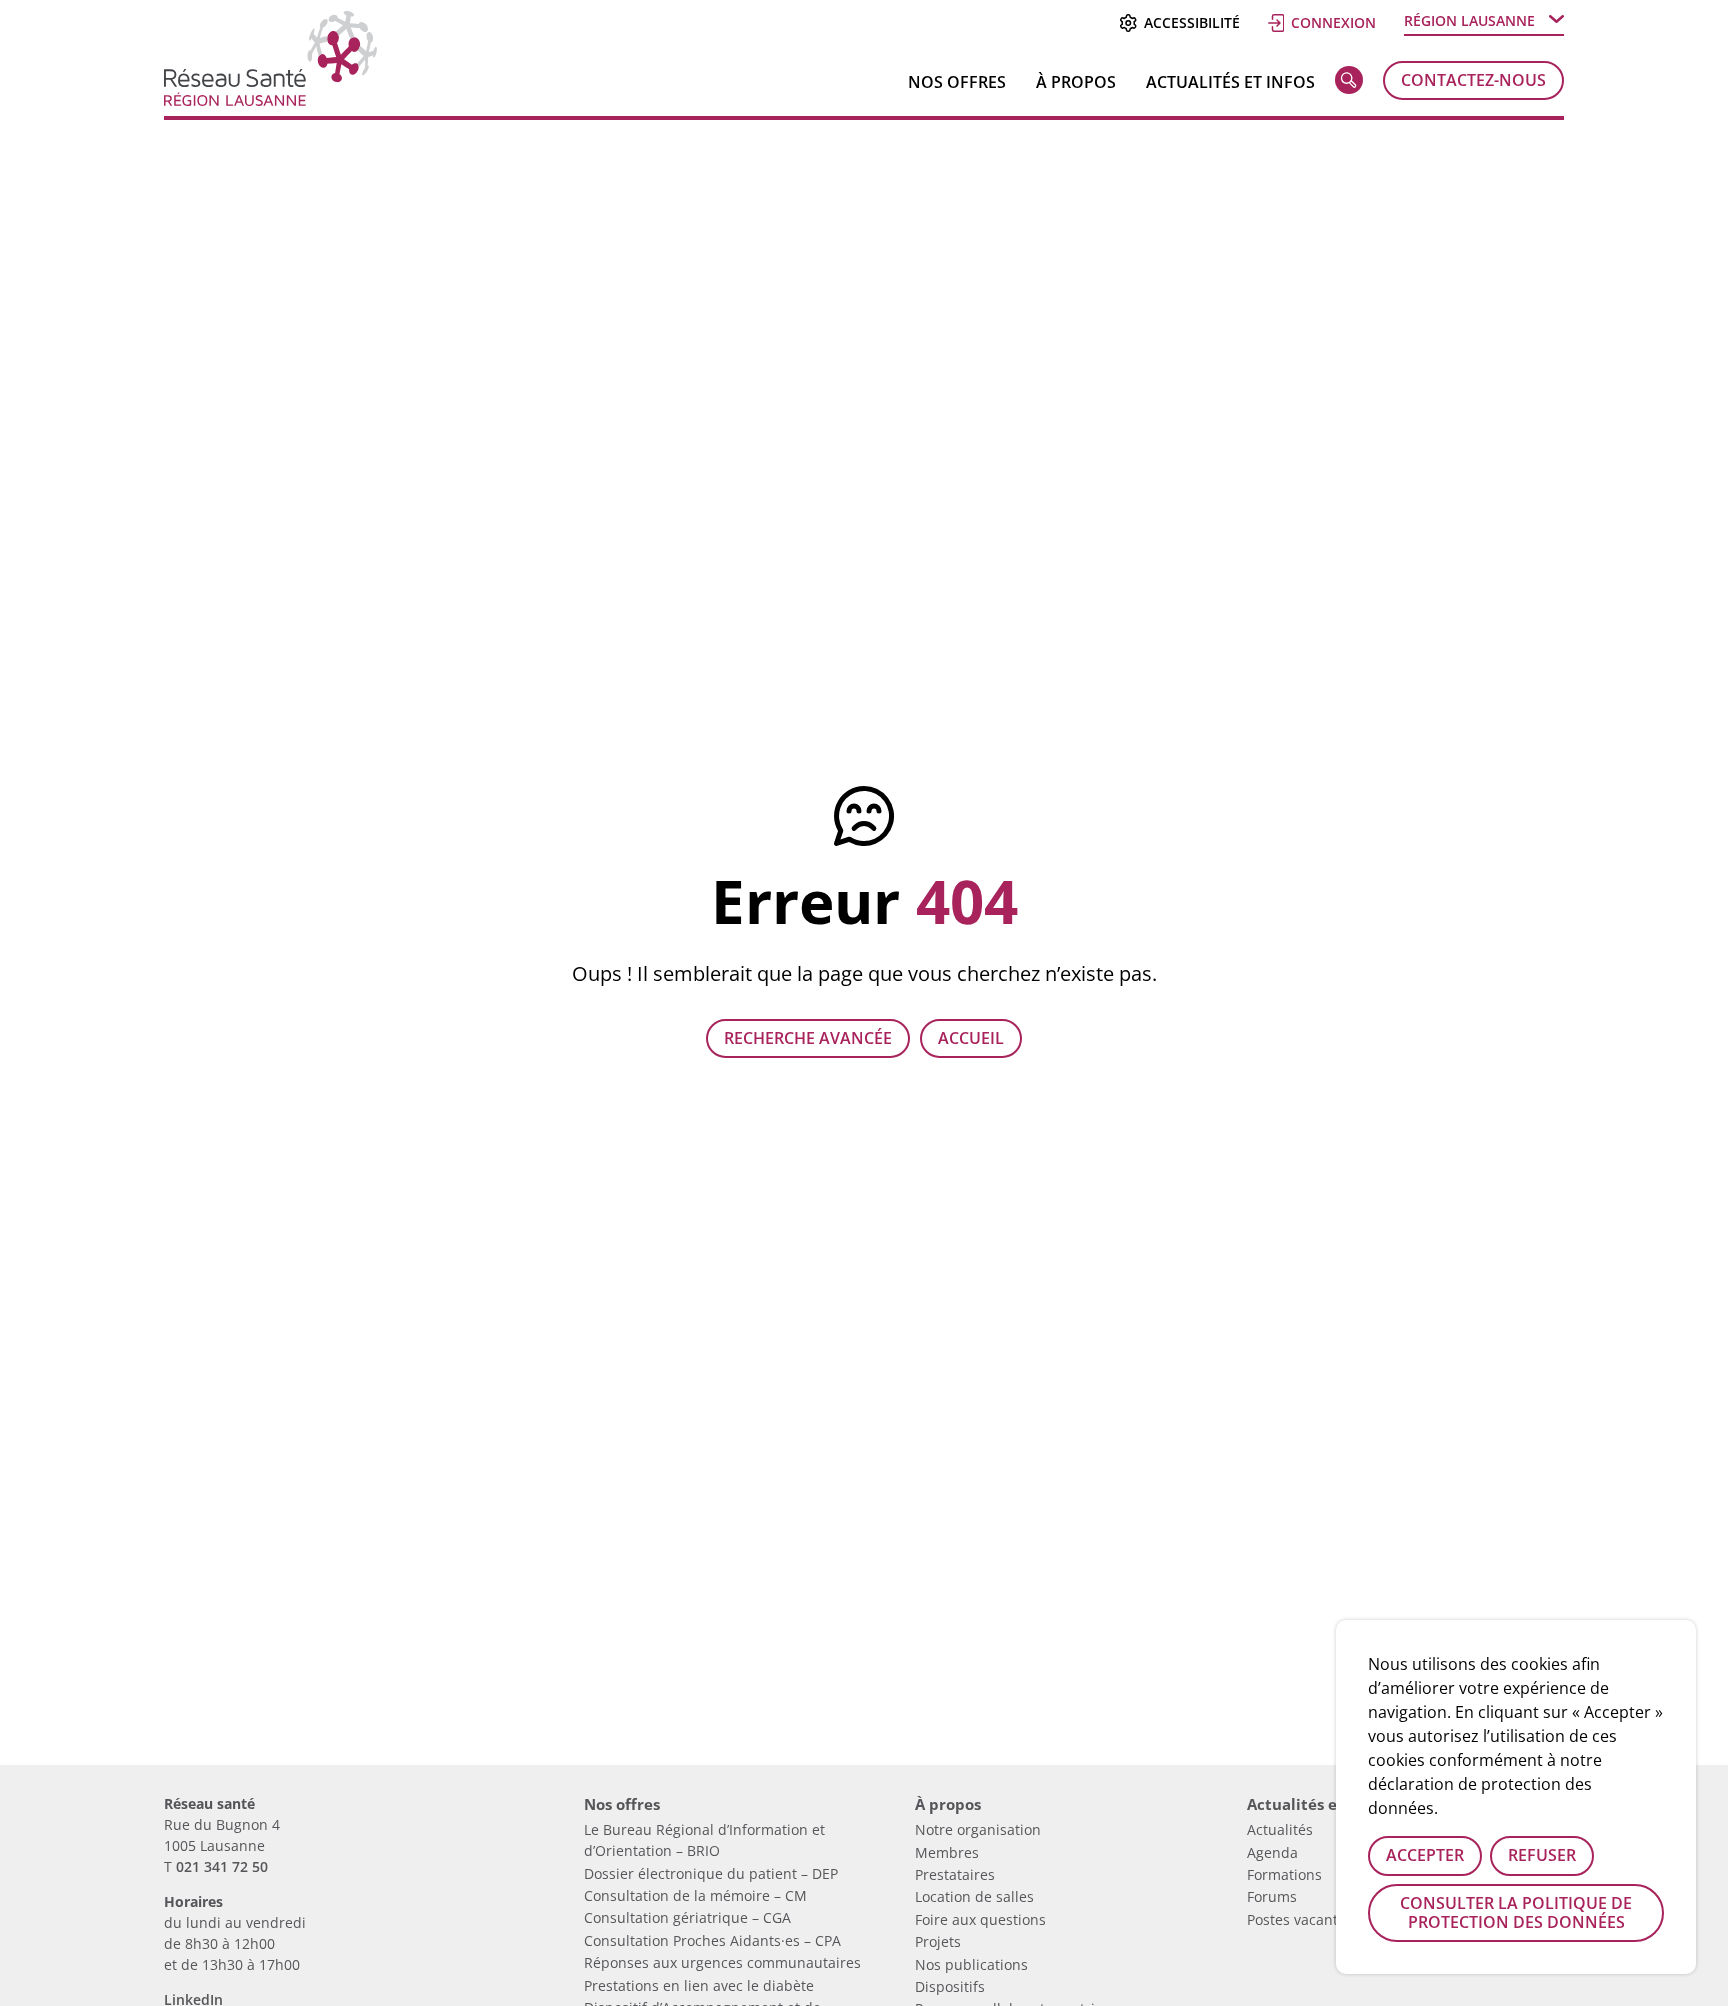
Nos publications (971, 1964)
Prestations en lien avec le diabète (699, 1985)
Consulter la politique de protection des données (1516, 1912)
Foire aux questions (980, 1919)
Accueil (971, 1038)
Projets (938, 1941)
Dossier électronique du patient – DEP (711, 1873)
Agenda (1272, 1852)
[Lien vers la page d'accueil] (270, 98)
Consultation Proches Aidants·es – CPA (712, 1940)
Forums (1272, 1896)
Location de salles (974, 1896)
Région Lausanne (1469, 20)
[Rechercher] (1349, 84)
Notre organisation (978, 1829)
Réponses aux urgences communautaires (722, 1962)
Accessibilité (1191, 22)
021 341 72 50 (222, 1866)
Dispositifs (950, 1986)
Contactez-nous (1473, 80)
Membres (947, 1852)
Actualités (1280, 1829)
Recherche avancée (808, 1038)
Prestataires (955, 1874)
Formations (1284, 1874)
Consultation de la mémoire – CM (695, 1895)
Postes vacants (1296, 1919)
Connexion (1333, 22)
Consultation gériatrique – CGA (687, 1917)
